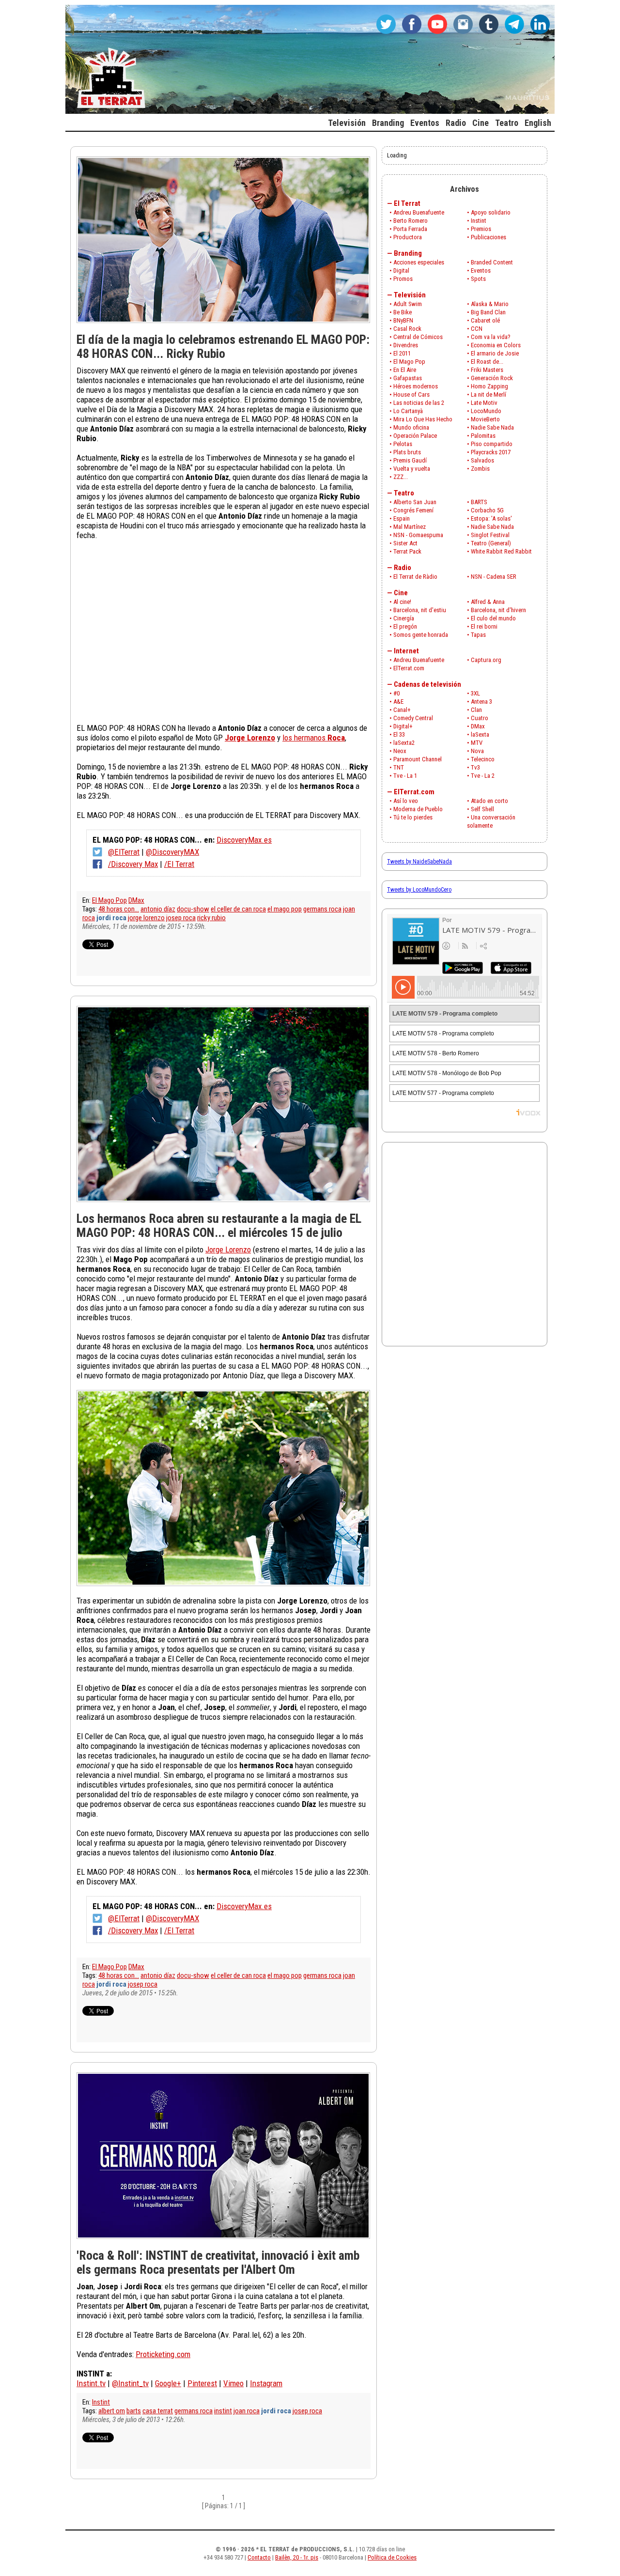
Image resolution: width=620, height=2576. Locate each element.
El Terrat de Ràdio (415, 577)
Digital (401, 270)
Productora (408, 237)
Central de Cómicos (418, 337)
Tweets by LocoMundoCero (419, 890)
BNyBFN (403, 320)
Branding (408, 253)
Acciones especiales (419, 262)
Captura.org (486, 660)
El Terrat (407, 203)
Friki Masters (487, 370)
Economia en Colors (496, 345)
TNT (399, 767)
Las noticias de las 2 (419, 403)
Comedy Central (413, 718)
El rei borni (484, 626)
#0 (396, 693)
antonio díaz (158, 909)
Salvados (482, 460)
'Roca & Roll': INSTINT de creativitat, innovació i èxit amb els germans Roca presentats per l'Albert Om (218, 2262)
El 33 (399, 734)
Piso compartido (492, 444)
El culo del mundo (493, 618)
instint (223, 2411)
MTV (477, 743)
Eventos (481, 270)
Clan (476, 710)
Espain (402, 518)
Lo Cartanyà (408, 411)
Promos (403, 279)
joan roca (247, 2411)
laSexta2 (404, 743)
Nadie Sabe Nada (492, 427)
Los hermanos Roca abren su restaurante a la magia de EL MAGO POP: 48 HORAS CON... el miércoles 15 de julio (219, 1226)
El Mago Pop (109, 900)
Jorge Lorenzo (228, 1249)
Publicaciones (488, 237)
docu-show (193, 909)
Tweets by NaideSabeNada (419, 862)
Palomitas (483, 436)
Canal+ (402, 710)
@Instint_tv (130, 2383)
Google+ (168, 2383)
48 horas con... (119, 909)
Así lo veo (406, 801)
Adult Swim (408, 304)
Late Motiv (484, 403)
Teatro (404, 493)
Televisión (410, 295)
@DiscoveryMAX (172, 852)
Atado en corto (489, 801)
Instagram (266, 2383)
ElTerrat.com (409, 668)
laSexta (480, 734)
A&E (398, 702)
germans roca (322, 909)
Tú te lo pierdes (413, 817)
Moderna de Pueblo (418, 809)
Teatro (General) (491, 543)
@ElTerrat (124, 852)
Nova (477, 751)
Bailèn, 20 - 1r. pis (297, 2557)
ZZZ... (401, 477)
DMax (136, 900)
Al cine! (402, 602)
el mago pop (285, 909)
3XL (475, 693)
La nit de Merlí (488, 394)
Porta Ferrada (410, 229)
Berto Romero (411, 221)
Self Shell (482, 809)
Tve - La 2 (483, 776)
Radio (403, 568)
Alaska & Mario (490, 304)
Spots (478, 279)
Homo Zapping (489, 386)
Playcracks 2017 (491, 452)
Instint (101, 2402)
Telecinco (483, 759)
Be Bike (403, 312)
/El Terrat (179, 864)
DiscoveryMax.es (244, 840)
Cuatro (480, 718)
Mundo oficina (411, 427)
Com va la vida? (491, 337)
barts (134, 2411)
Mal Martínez (410, 527)
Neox (400, 751)
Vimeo (233, 2383)
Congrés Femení (413, 510)
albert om (112, 2411)
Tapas (478, 635)
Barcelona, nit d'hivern (498, 610)
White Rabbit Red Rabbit (501, 551)
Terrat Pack (407, 551)
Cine (401, 593)
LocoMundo (486, 411)
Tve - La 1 (405, 776)
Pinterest (202, 2383)
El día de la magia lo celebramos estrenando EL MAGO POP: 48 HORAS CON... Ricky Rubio (223, 347)
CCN (477, 329)
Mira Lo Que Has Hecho (423, 419)
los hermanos (314, 738)
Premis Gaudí (410, 460)
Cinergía (404, 618)
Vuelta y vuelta (412, 469)
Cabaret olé (485, 320)
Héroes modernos (416, 386)
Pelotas (403, 444)
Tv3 (475, 767)
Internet (406, 651)
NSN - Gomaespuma (418, 535)
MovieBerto (485, 419)
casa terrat (158, 2411)
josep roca (181, 918)
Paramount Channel (418, 759)
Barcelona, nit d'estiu (420, 610)
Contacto (259, 2557)
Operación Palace (415, 436)
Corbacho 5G (487, 510)
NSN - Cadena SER (494, 577)
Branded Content (492, 262)
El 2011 (402, 353)
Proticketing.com (163, 2354)
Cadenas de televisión (427, 684)
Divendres (406, 345)
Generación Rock (492, 378)
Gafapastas (408, 378)
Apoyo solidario (491, 212)
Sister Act (405, 543)
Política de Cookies (392, 2557)
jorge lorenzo (146, 918)
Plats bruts (407, 452)
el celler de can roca (238, 909)
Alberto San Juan (415, 502)
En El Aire (405, 370)
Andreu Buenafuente (419, 212)
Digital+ (403, 726)
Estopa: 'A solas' (491, 518)
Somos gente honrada (421, 635)
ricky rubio (211, 918)
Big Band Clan (488, 312)
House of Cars (411, 394)
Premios (481, 229)
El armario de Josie (495, 353)
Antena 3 (481, 702)
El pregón (405, 626)
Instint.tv (91, 2383)
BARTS (479, 502)
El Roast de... (487, 362)
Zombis (480, 469)
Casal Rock (407, 329)
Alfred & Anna (488, 602)
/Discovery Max (133, 864)
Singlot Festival (490, 535)
